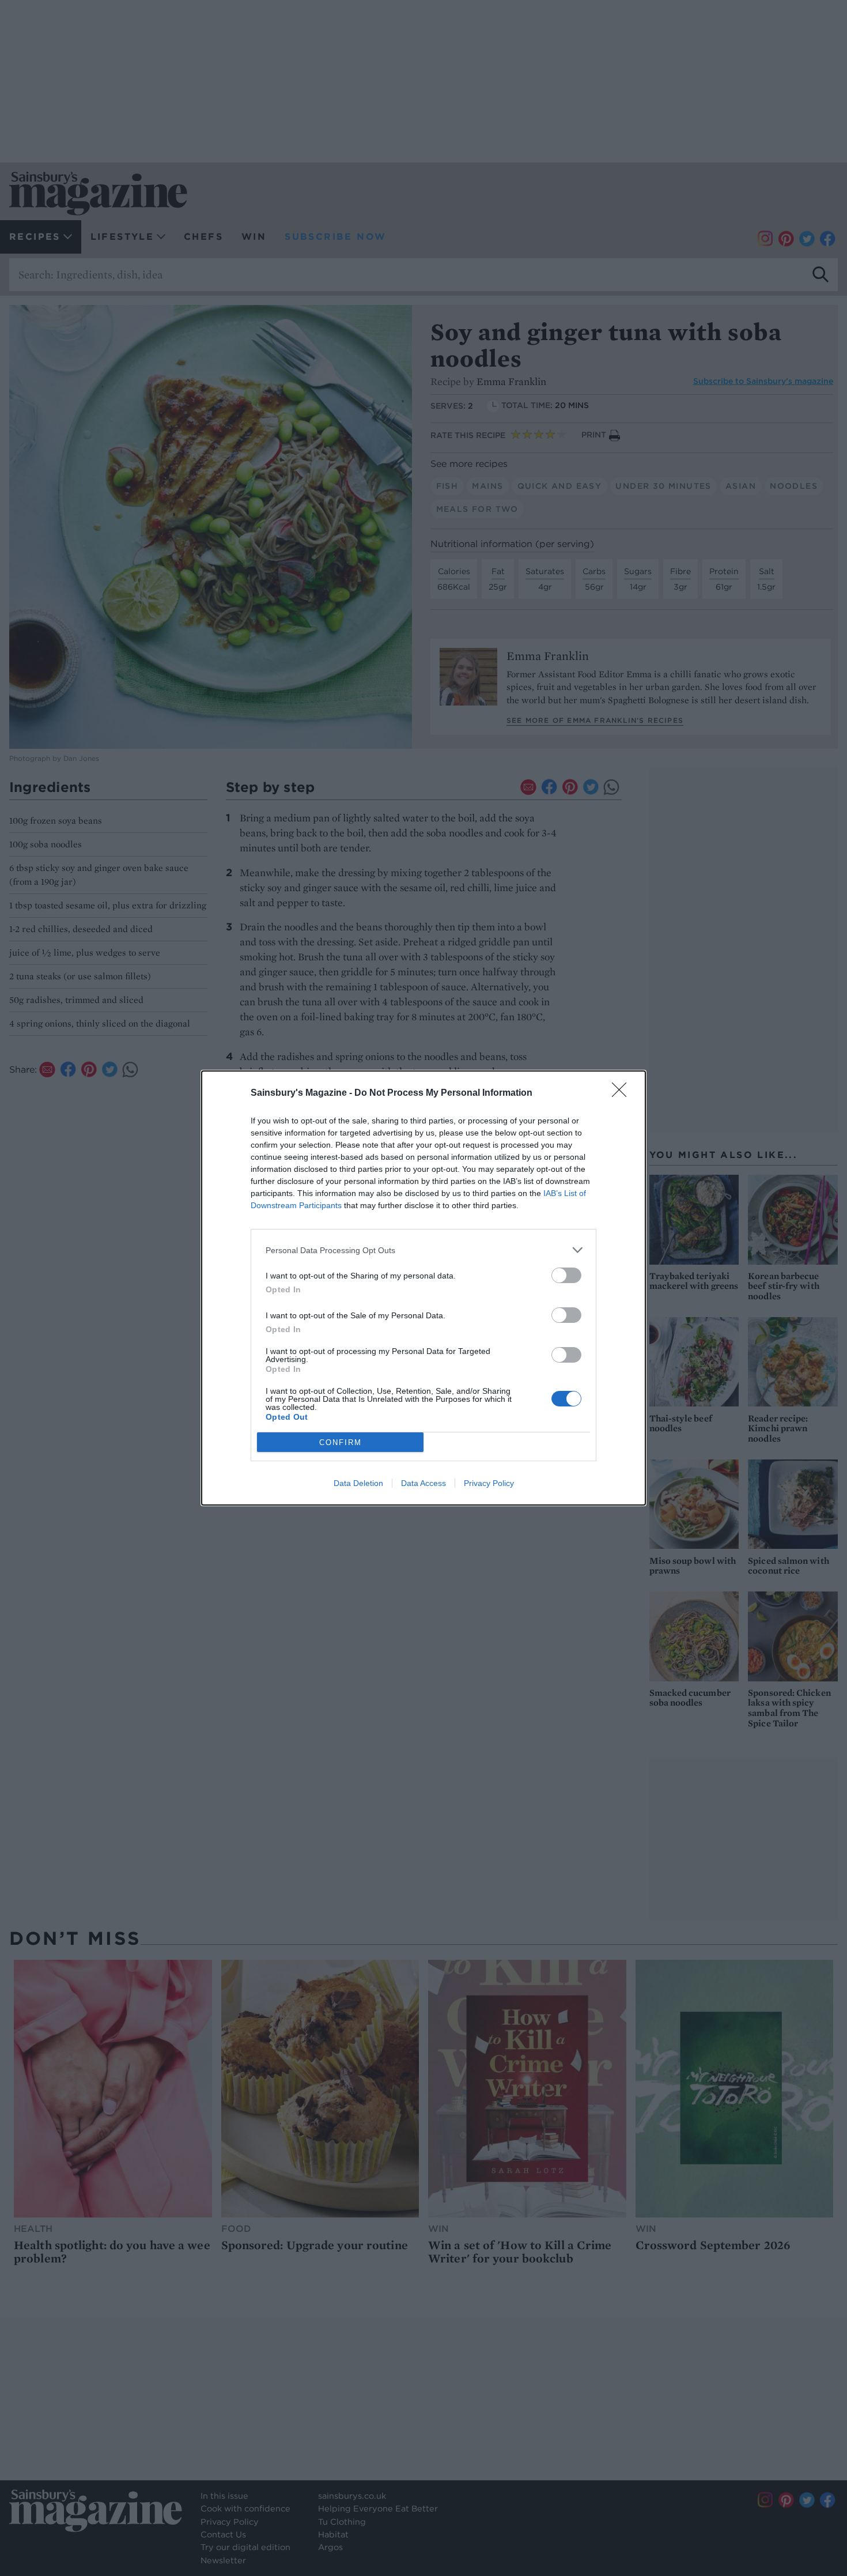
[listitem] (423, 1250)
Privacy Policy (489, 1483)
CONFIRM (341, 1442)
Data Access (423, 1483)
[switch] (566, 1275)
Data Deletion (358, 1483)
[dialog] (423, 1288)
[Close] (623, 1093)
